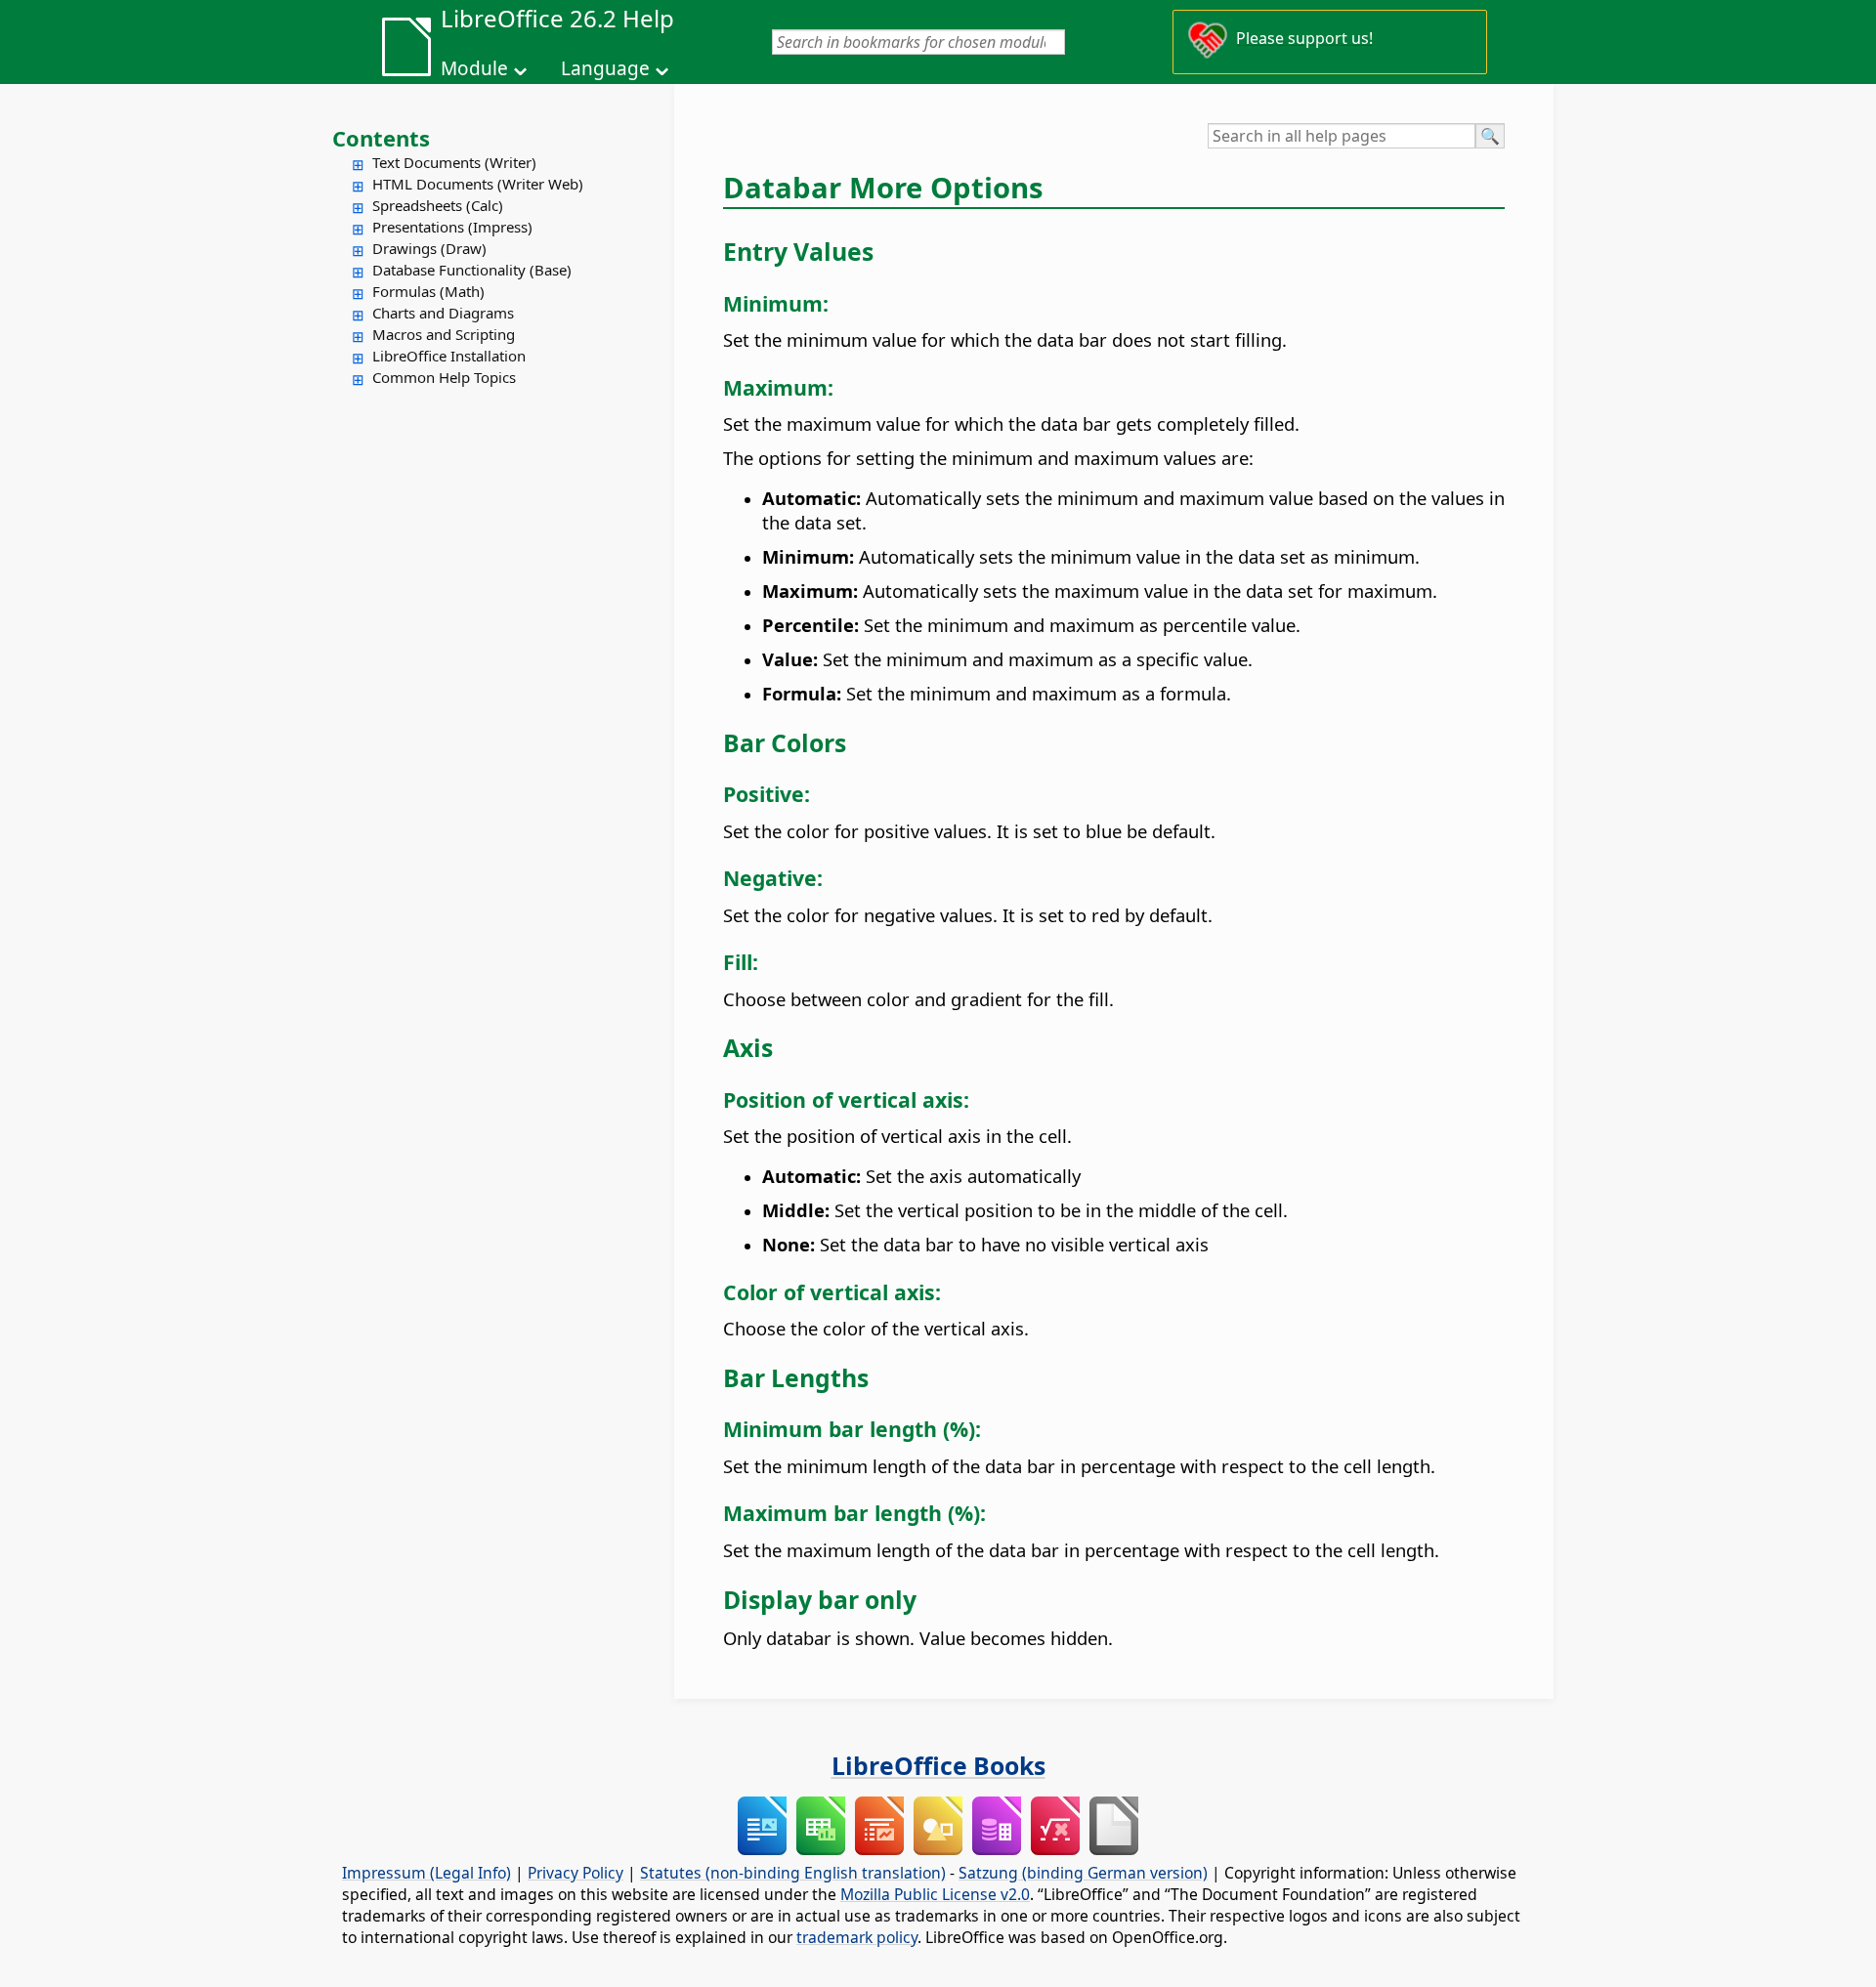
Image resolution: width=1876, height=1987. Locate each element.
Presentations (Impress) (452, 227)
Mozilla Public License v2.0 (935, 1894)
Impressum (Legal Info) (426, 1873)
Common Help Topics (444, 377)
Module (474, 68)
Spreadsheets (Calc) (438, 205)
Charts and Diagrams (443, 313)
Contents (381, 138)
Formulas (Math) (428, 291)
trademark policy (857, 1937)
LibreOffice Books (938, 1765)
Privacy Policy (576, 1873)
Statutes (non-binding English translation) (793, 1873)
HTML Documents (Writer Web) (478, 184)
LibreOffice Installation (449, 356)
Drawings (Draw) (429, 248)
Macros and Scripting (444, 334)
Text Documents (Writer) (454, 162)
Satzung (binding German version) (1083, 1873)
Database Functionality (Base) (472, 270)
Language (605, 68)
